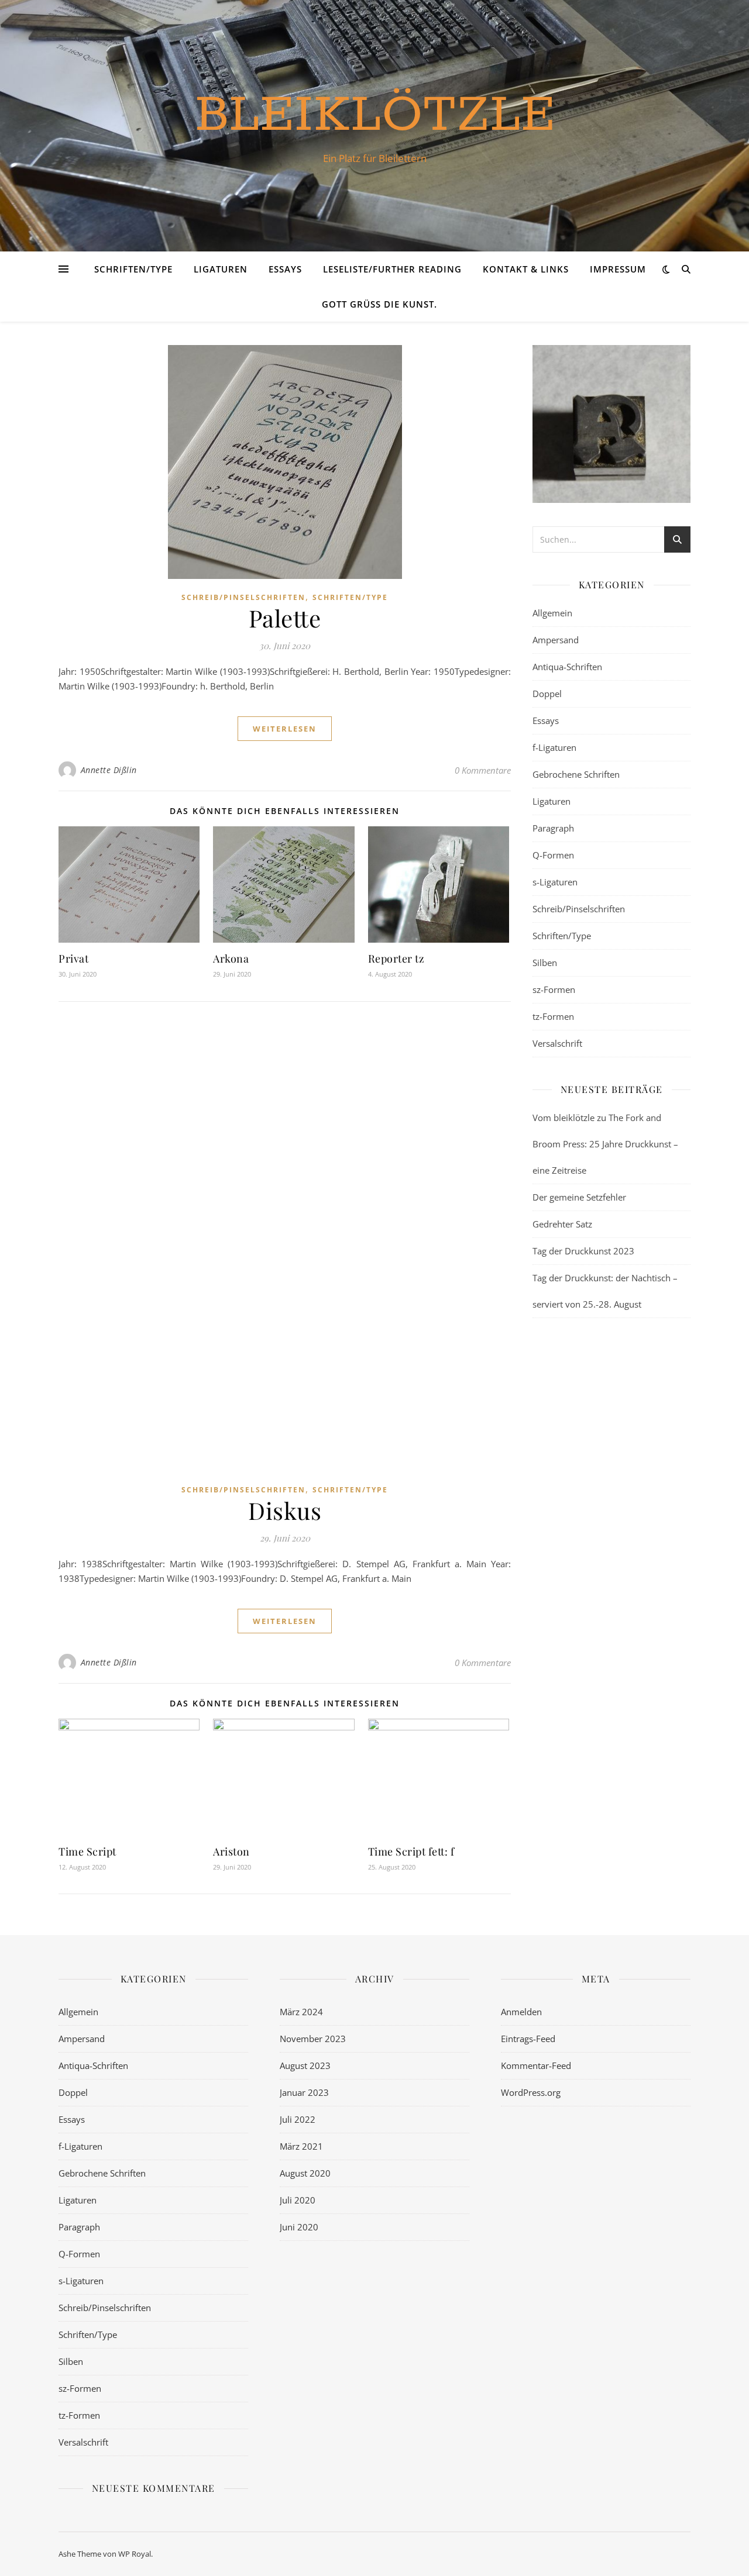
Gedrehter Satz (562, 1224)
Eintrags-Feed (528, 2039)
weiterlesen (285, 729)
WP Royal (135, 2554)
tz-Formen (553, 1016)
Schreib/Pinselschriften (243, 597)
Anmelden (521, 2012)
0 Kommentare (483, 770)
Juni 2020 (299, 2227)
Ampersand (556, 640)
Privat (73, 958)
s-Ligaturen (555, 882)
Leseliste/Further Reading (392, 269)
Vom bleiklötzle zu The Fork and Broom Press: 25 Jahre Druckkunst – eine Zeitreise (605, 1144)
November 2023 (313, 2039)
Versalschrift (557, 1043)
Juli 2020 (298, 2200)
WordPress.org (531, 2092)
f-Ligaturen (554, 747)
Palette (285, 618)
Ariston (231, 1851)
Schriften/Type (133, 269)
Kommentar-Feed (536, 2065)
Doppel (547, 694)
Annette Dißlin (109, 770)
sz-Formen (554, 989)
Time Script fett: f (411, 1851)
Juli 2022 (298, 2119)
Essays (285, 269)
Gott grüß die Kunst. (379, 304)
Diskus (285, 1510)
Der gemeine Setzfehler (579, 1197)
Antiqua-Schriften (567, 667)
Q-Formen (553, 855)
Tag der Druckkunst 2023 (583, 1251)
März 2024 (301, 2012)
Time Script (87, 1851)
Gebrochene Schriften (576, 774)
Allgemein (552, 613)
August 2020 (305, 2173)
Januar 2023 (304, 2092)
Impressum (618, 269)
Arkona (231, 958)
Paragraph (553, 828)
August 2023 (305, 2065)
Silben (545, 963)
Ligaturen (221, 269)
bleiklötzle (375, 115)
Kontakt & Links (526, 269)
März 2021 (301, 2146)
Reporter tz (396, 958)
